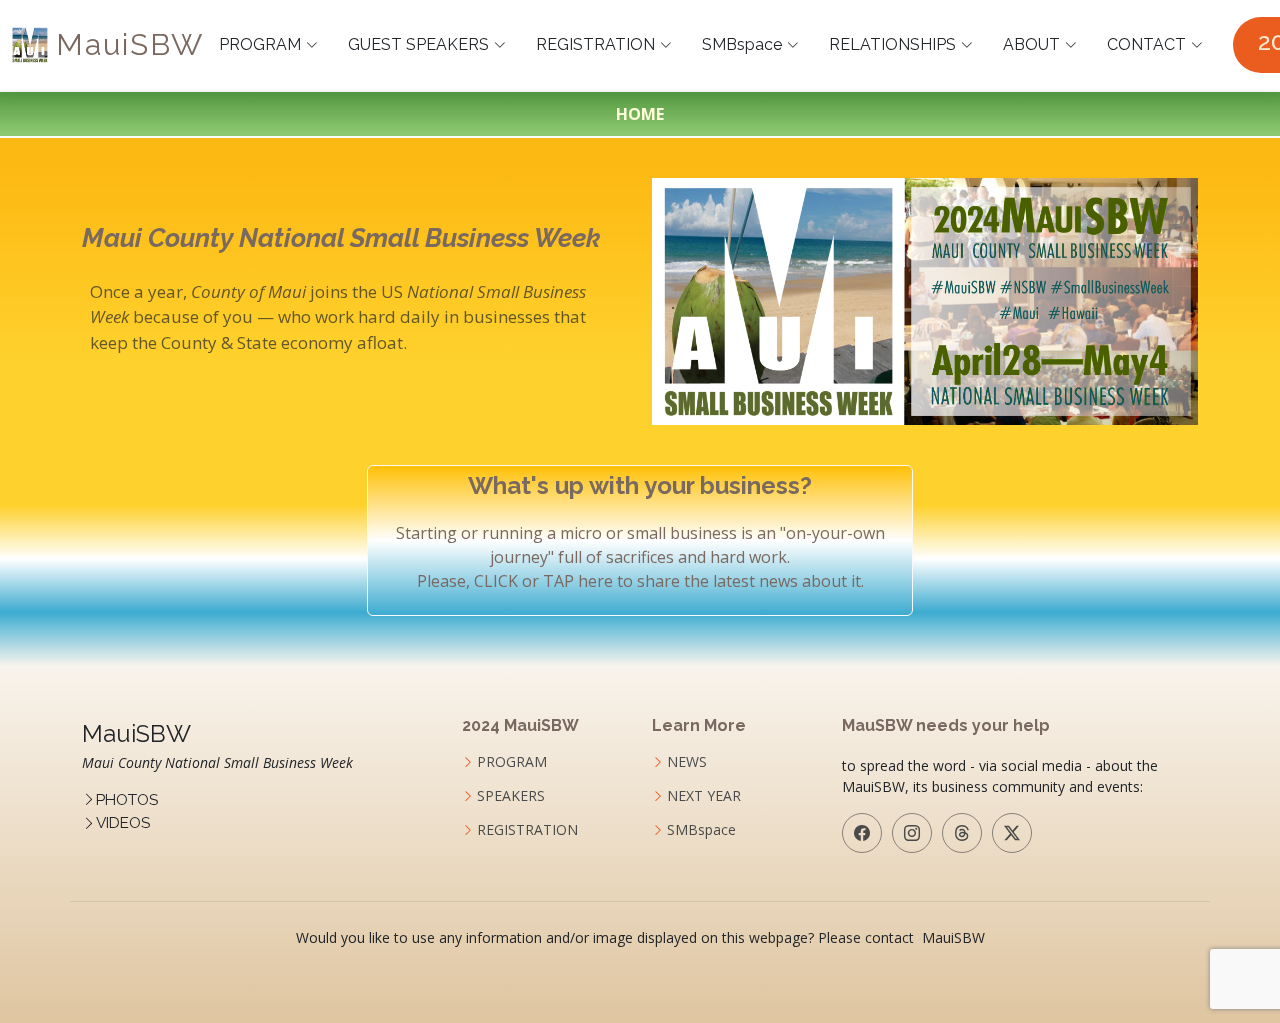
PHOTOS (127, 800)
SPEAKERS (511, 796)
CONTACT (1146, 44)
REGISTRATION (595, 44)
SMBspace (742, 44)
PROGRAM (260, 44)
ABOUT (1031, 44)
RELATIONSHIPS (892, 44)
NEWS (687, 762)
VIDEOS (123, 823)
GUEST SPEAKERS (418, 44)
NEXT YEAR (704, 796)
